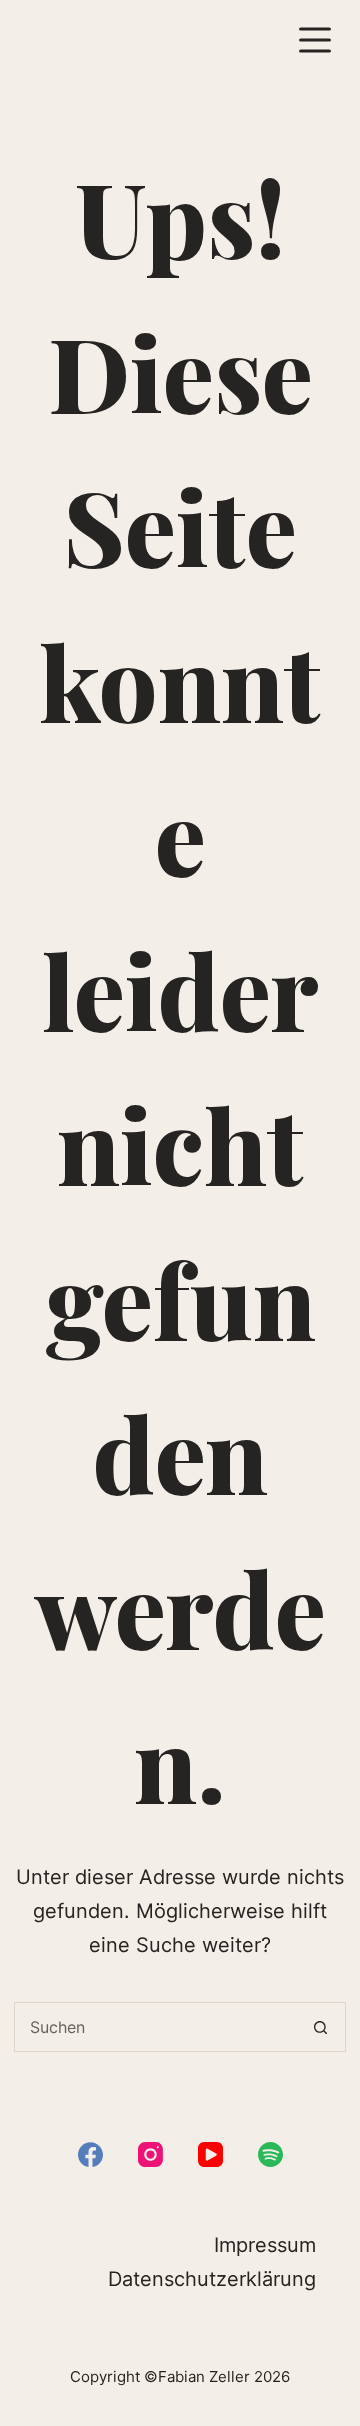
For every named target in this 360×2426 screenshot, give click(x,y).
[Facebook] (90, 2154)
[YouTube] (210, 2154)
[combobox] (155, 2027)
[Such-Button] (321, 2027)
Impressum (265, 2245)
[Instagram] (150, 2154)
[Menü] (315, 40)
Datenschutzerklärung (212, 2279)
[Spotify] (270, 2154)
